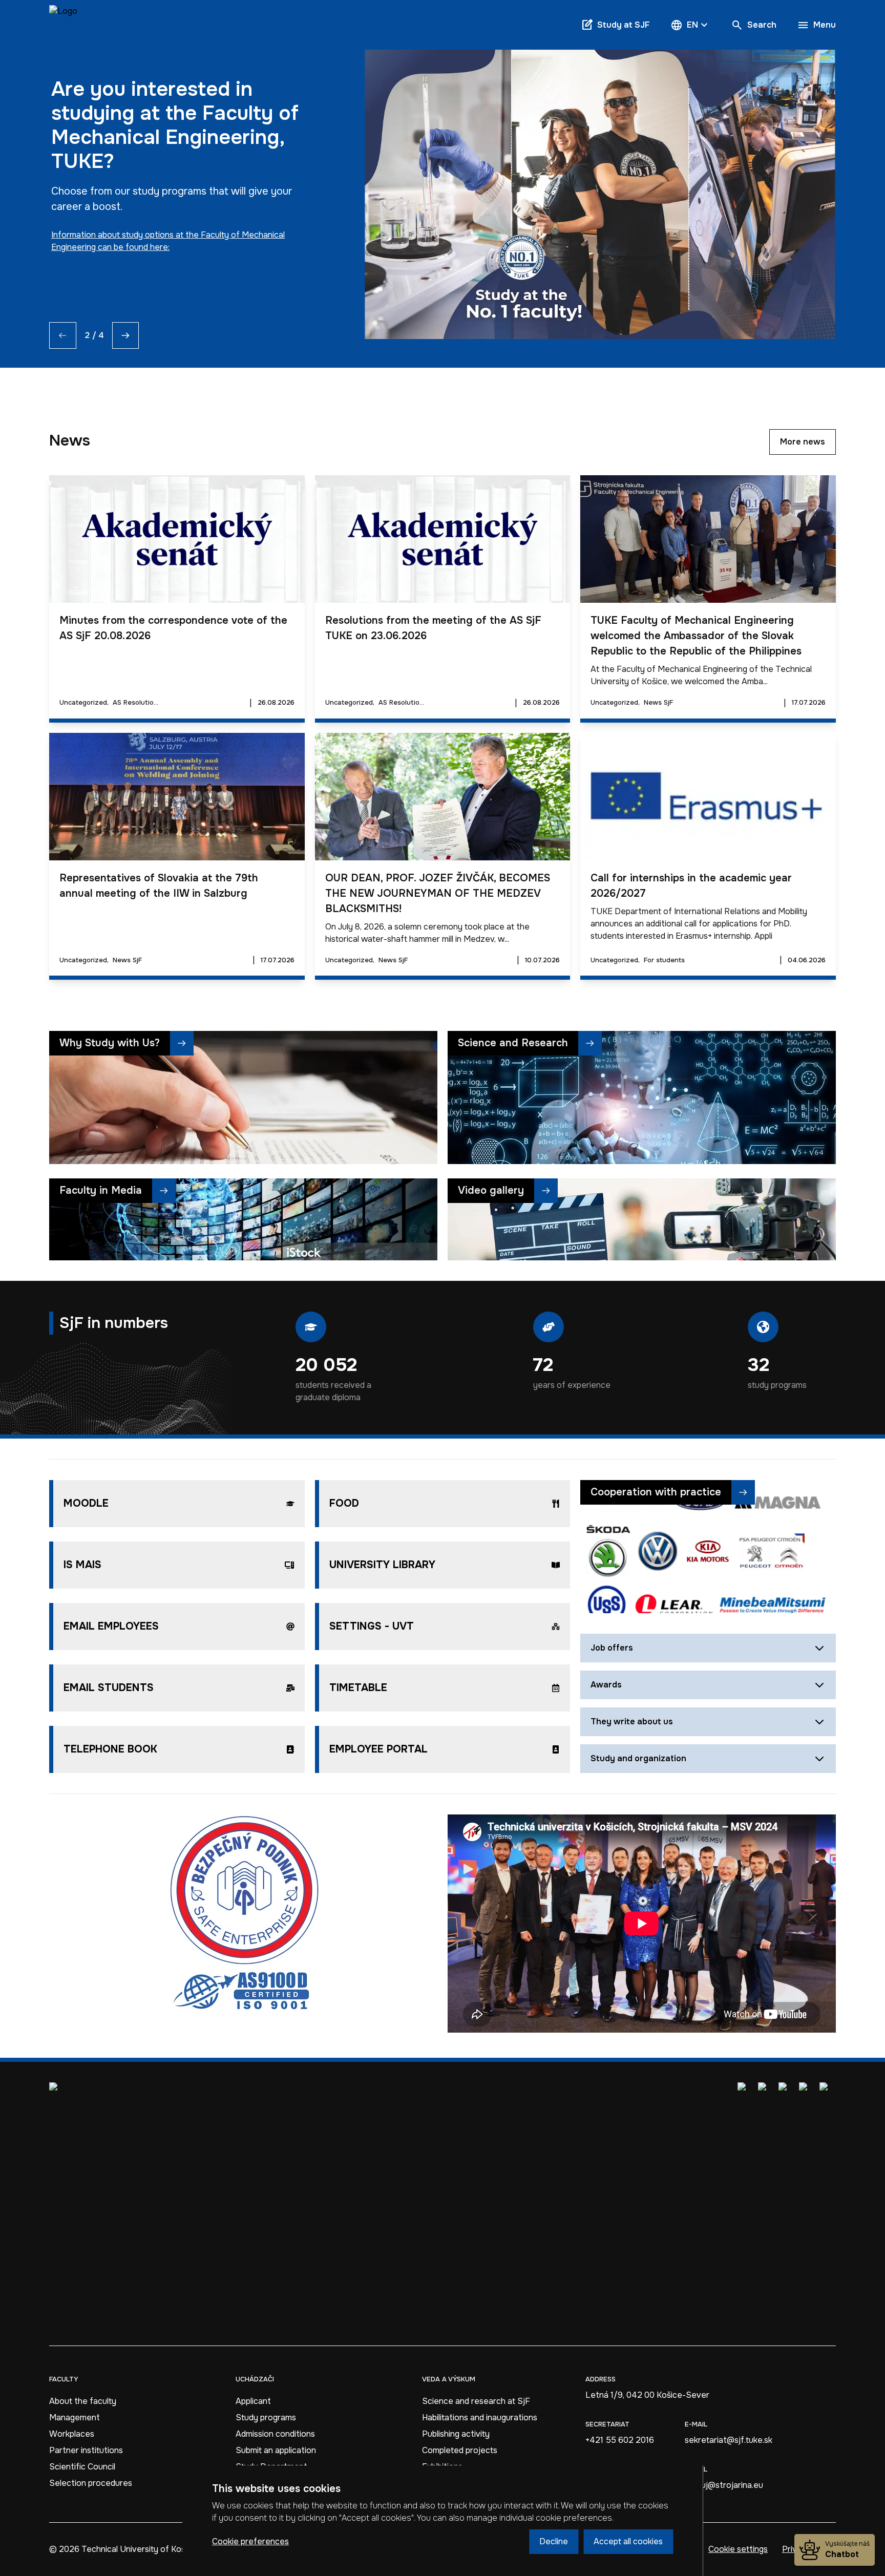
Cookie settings (738, 2549)
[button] (690, 25)
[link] (63, 25)
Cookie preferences (250, 2541)
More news (803, 442)
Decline (554, 2541)
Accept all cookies (628, 2541)
